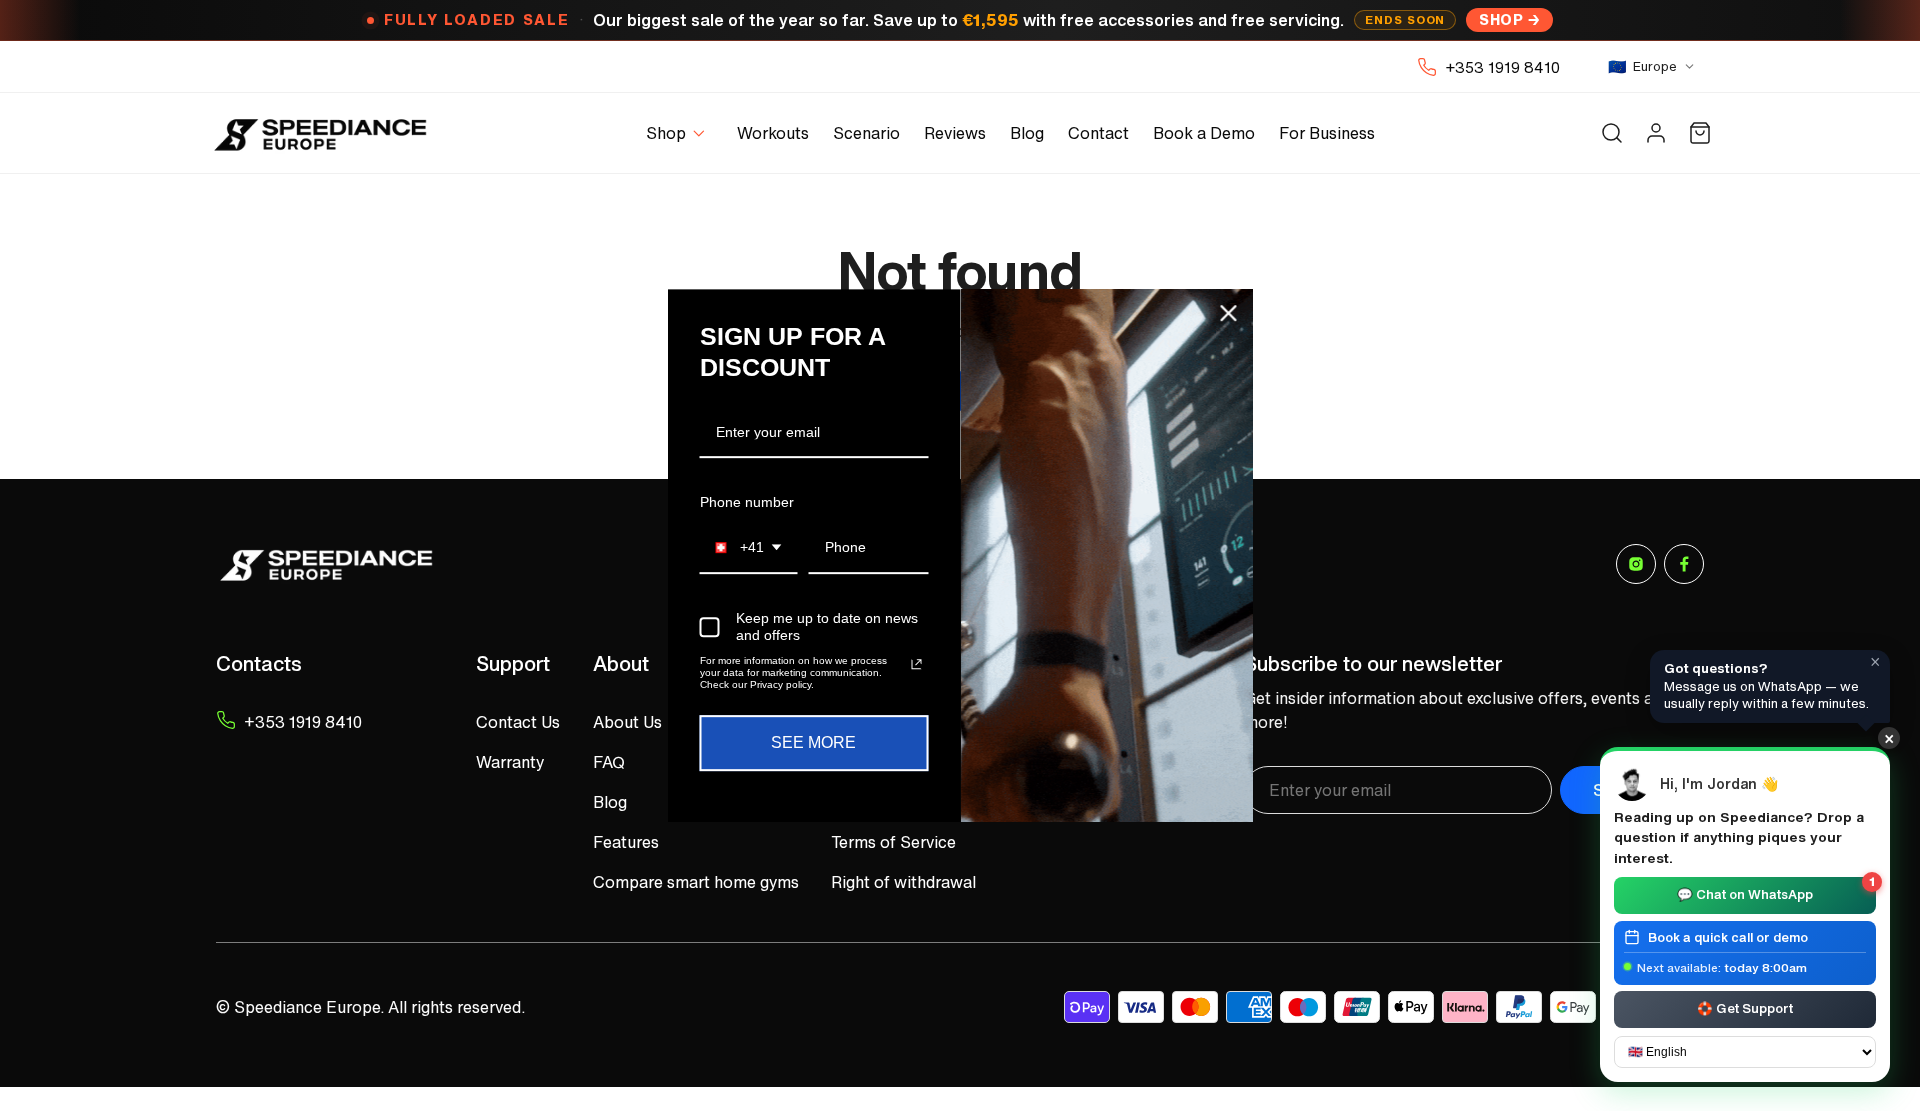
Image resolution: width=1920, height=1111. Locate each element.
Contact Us (518, 722)
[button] (679, 133)
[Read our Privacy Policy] (916, 664)
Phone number (747, 502)
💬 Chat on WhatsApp (1776, 890)
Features (626, 842)
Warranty (510, 762)
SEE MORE (813, 742)
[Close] (1229, 313)
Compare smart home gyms (696, 882)
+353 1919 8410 (1502, 67)
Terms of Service (893, 842)
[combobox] (749, 548)
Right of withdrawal (903, 882)
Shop (1501, 19)
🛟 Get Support (1745, 1007)
